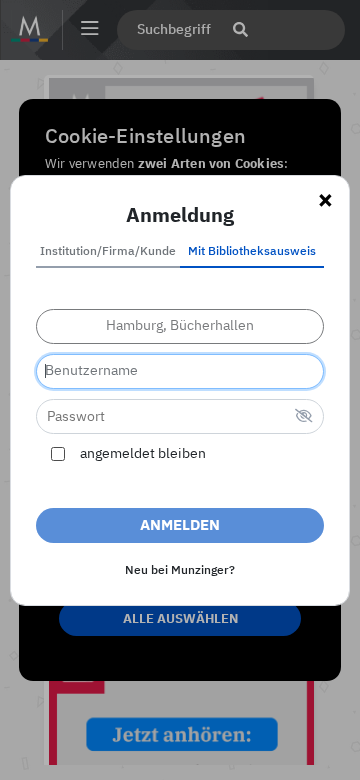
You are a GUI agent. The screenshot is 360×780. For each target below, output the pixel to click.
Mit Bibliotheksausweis (252, 252)
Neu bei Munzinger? (180, 571)
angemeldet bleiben (143, 454)
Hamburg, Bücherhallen (180, 326)
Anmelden (180, 525)
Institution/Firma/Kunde (108, 252)
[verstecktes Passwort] (304, 417)
